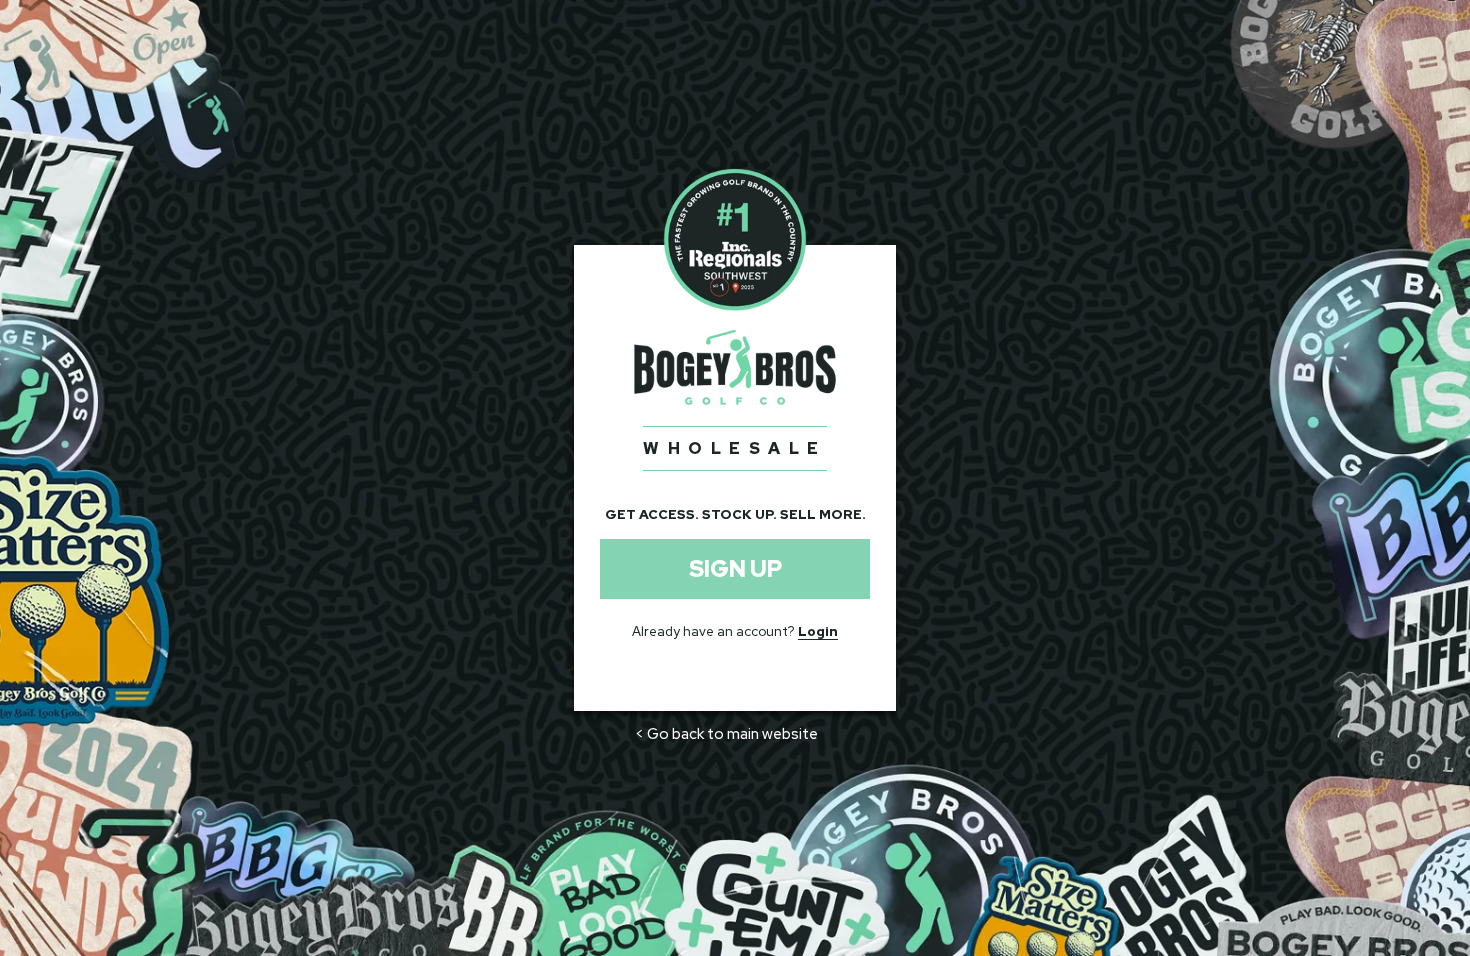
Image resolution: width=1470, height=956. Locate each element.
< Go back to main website (726, 734)
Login (818, 631)
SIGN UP (735, 569)
